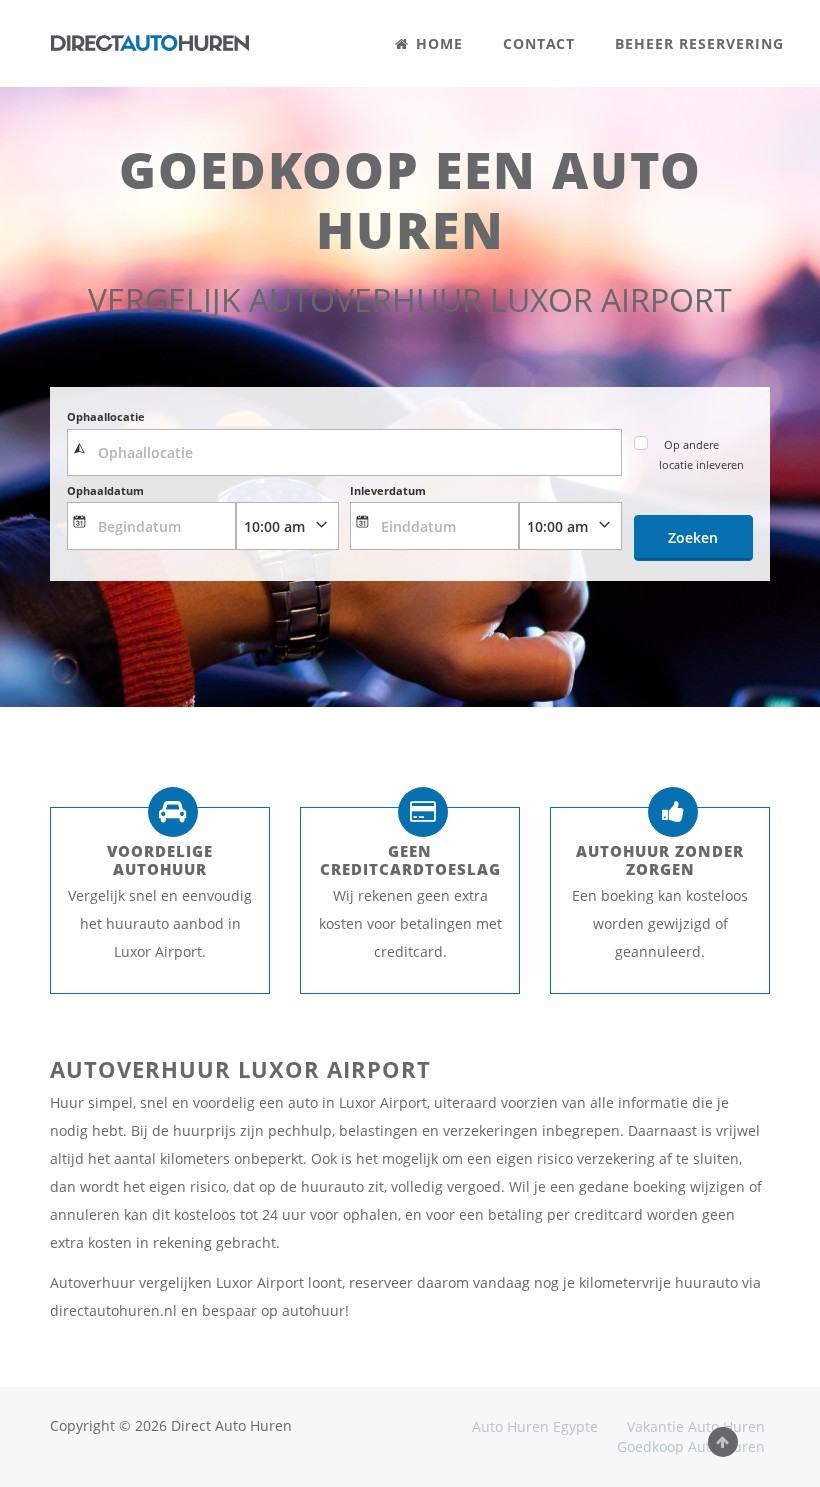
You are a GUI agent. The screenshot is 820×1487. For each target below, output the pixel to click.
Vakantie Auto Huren (696, 1426)
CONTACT (539, 43)
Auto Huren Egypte (535, 1426)
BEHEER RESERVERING (699, 43)
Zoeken (693, 537)
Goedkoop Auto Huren (691, 1446)
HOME (437, 43)
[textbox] (344, 453)
